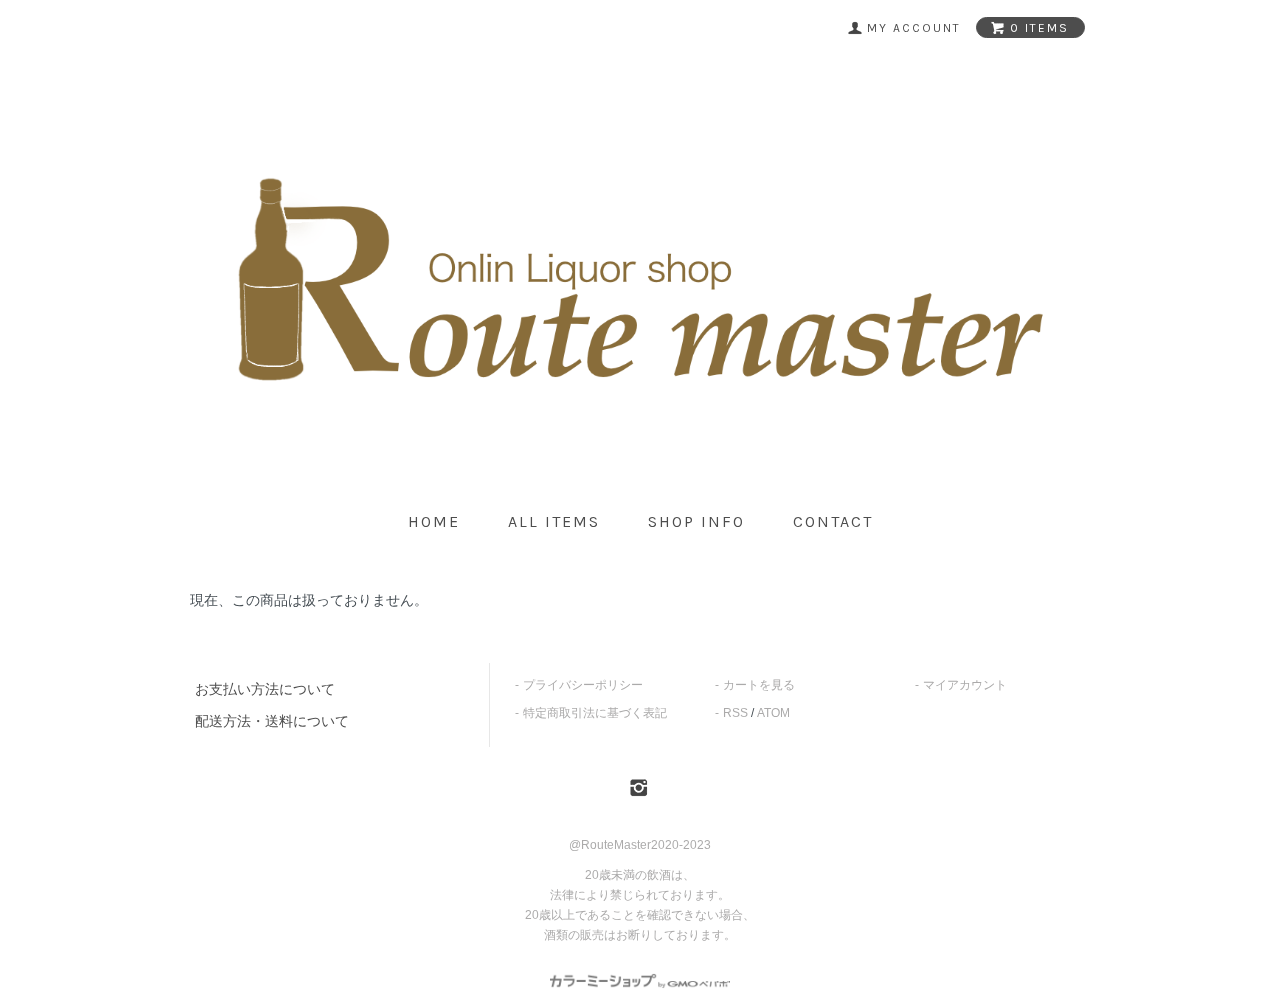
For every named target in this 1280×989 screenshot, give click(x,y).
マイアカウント (965, 685)
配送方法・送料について (272, 721)
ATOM (773, 713)
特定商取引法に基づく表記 (595, 713)
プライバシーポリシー (583, 685)
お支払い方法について (265, 689)
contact (833, 521)
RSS (735, 713)
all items (554, 521)
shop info (696, 521)
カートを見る (759, 685)
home (434, 521)
